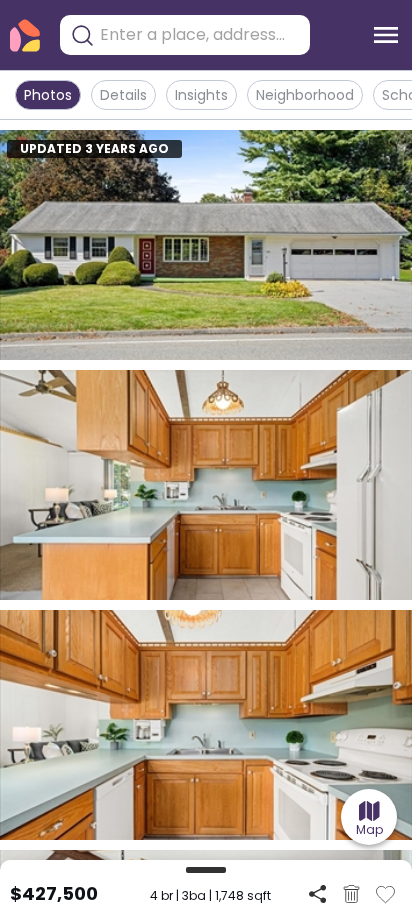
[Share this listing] (317, 893)
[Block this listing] (351, 894)
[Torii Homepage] (25, 35)
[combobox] (200, 35)
